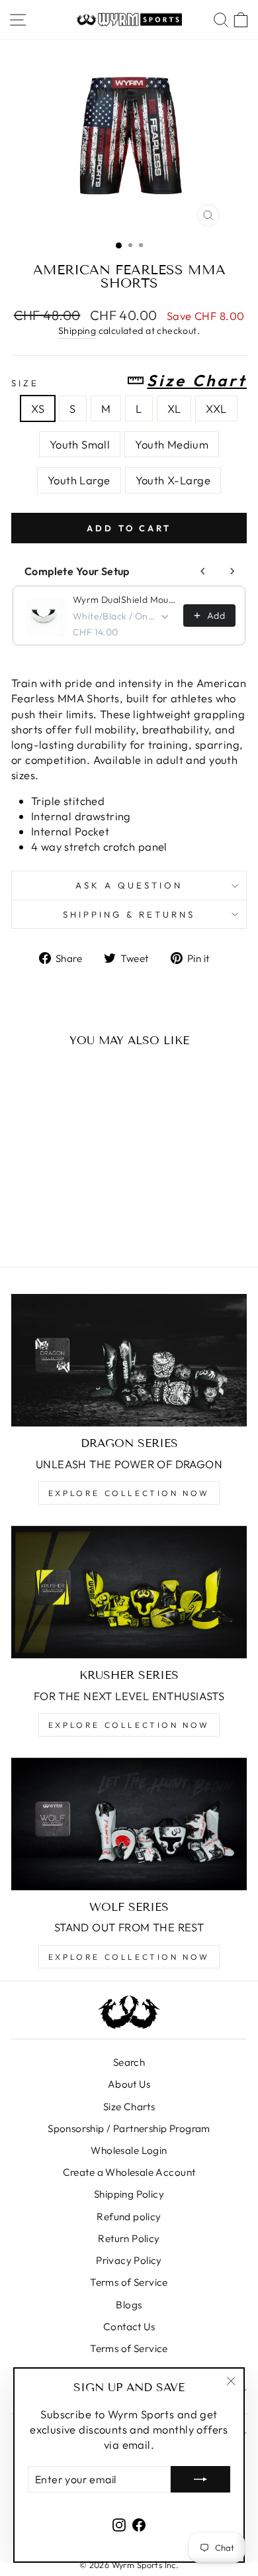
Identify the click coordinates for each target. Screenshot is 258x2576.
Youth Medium (172, 444)
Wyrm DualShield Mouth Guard (124, 600)
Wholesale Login (129, 2150)
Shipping (77, 331)
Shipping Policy (129, 2194)
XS (38, 408)
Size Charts (129, 2107)
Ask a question (129, 885)
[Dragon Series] (129, 1360)
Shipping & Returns (129, 914)
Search (129, 2062)
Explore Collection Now (129, 1493)
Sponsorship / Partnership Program (129, 2128)
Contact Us (129, 2327)
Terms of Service (129, 2282)
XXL (216, 408)
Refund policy (129, 2217)
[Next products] (232, 571)
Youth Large (79, 480)
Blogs (129, 2305)
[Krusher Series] (129, 1592)
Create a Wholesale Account (129, 2172)
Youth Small (80, 444)
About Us (129, 2084)
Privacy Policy (129, 2260)
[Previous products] (203, 571)
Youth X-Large (173, 480)
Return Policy (129, 2238)
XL (174, 408)
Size (129, 381)
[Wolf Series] (129, 1824)
